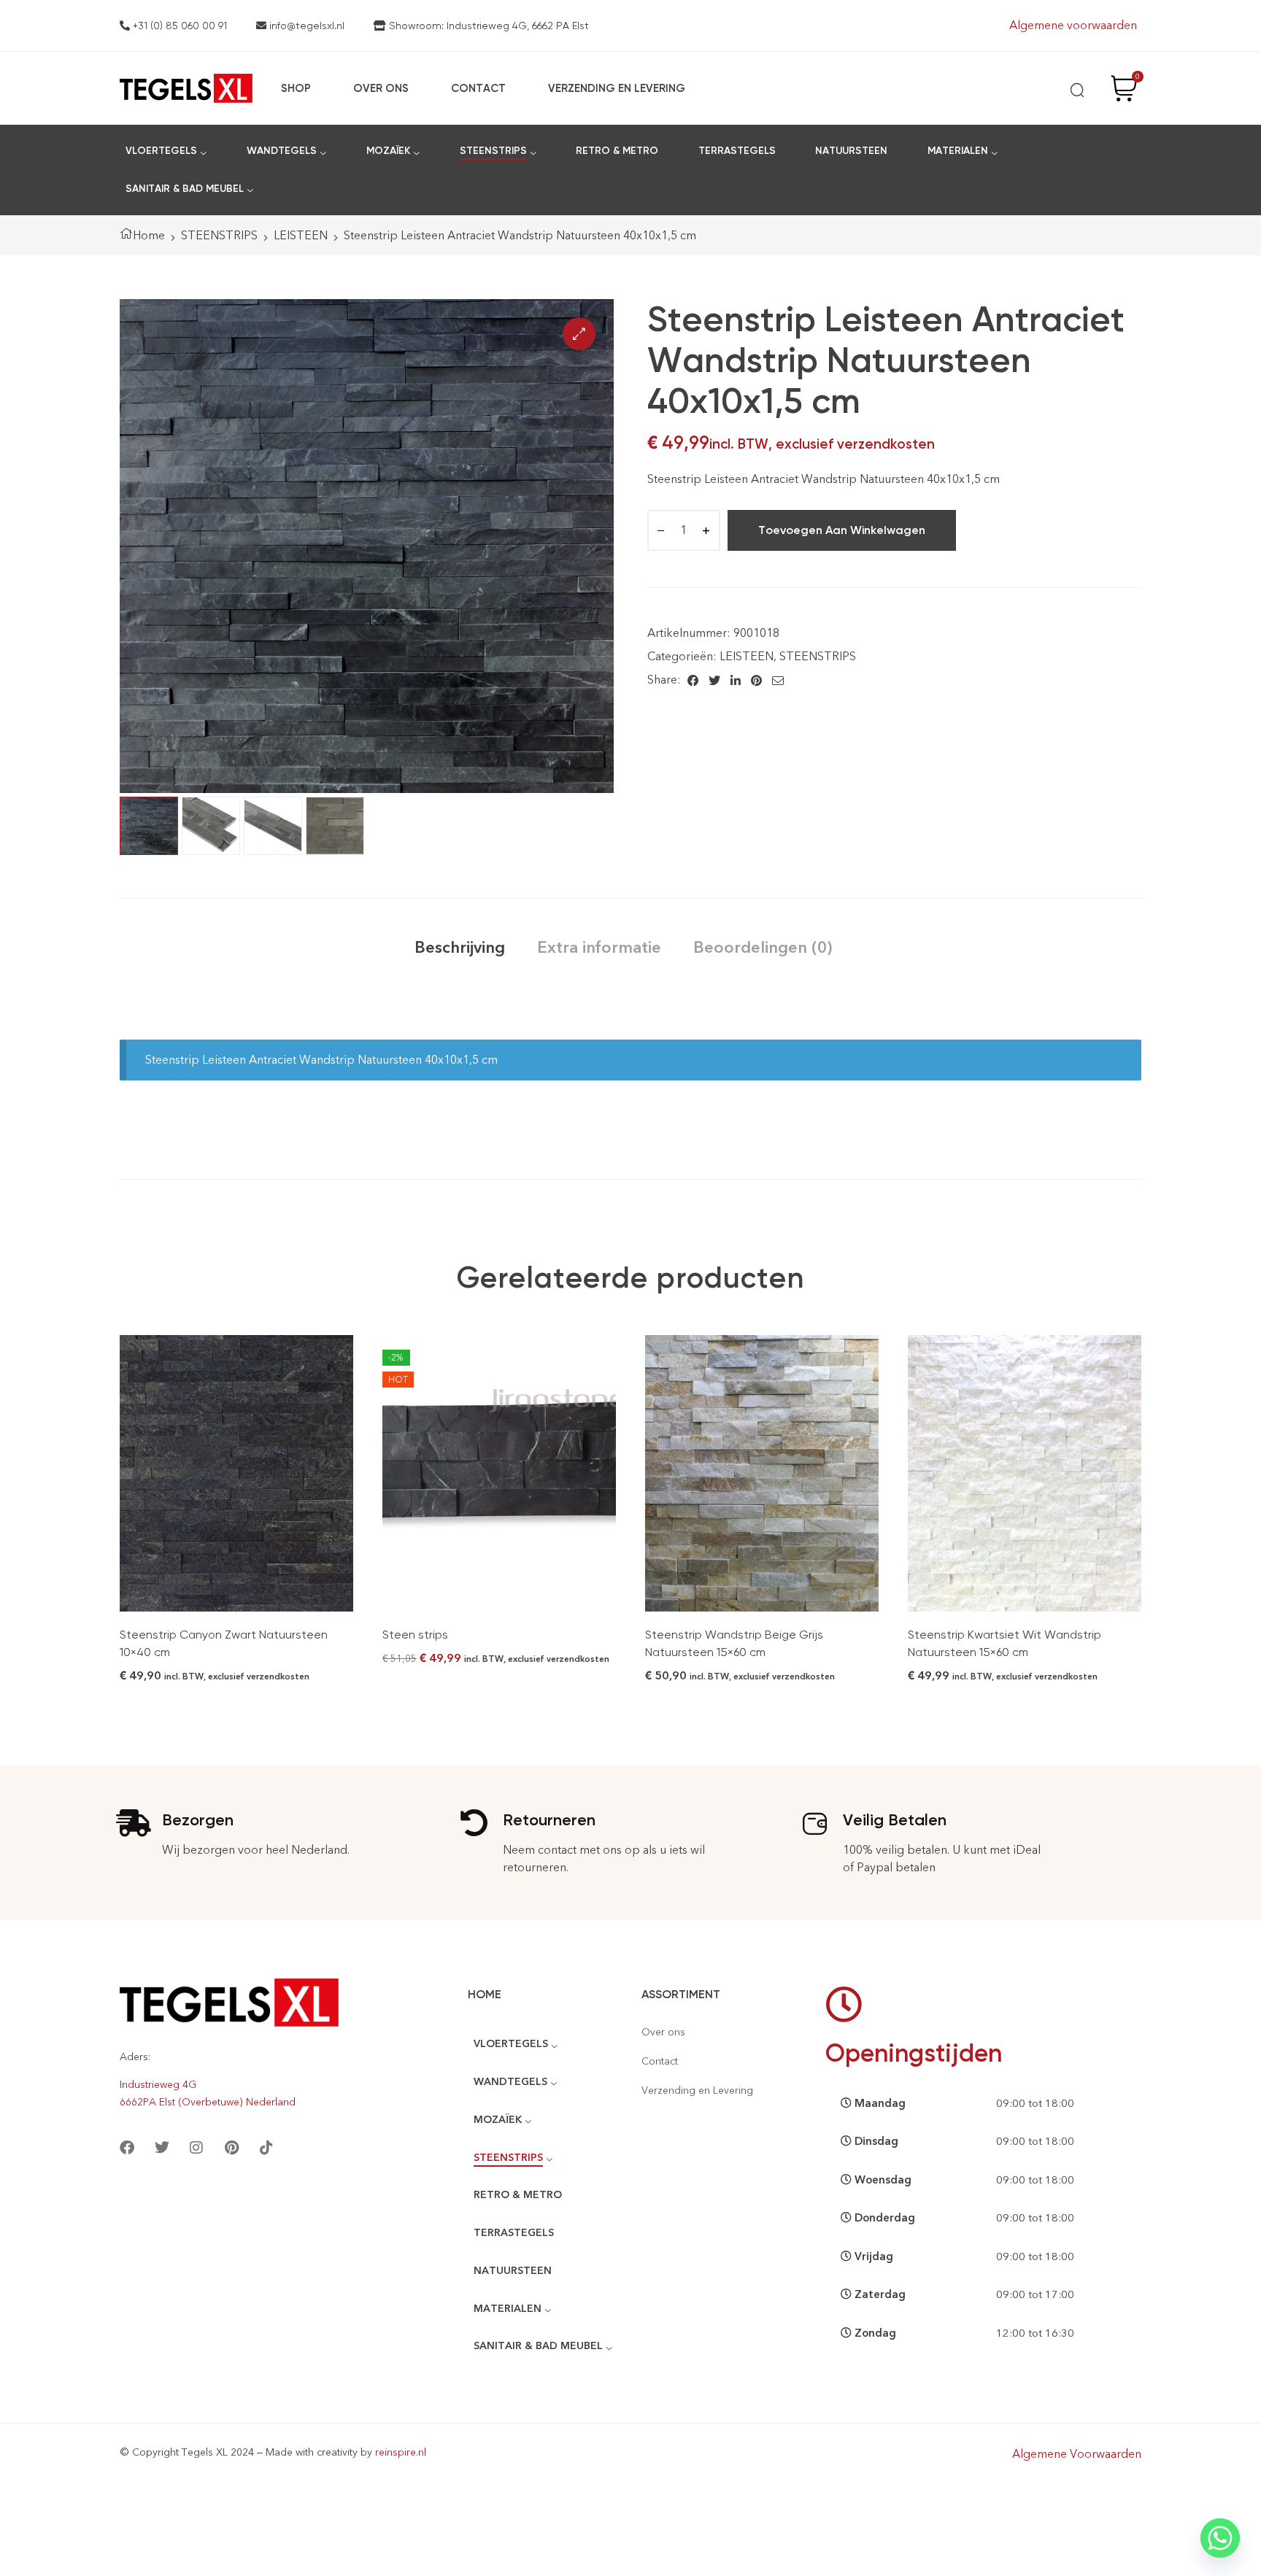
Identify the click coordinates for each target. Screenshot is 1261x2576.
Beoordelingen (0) (763, 947)
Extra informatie (599, 947)
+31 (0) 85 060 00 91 (178, 26)
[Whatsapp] (1220, 2538)
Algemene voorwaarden (1073, 25)
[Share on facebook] (693, 680)
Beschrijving (460, 947)
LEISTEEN (301, 235)
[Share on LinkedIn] (736, 680)
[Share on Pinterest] (756, 680)
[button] (579, 334)
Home (149, 235)
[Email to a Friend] (778, 680)
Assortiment (681, 1994)
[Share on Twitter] (714, 680)
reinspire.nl (401, 2452)
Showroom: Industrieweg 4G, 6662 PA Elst (487, 26)
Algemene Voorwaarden (1077, 2454)
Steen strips (415, 1635)
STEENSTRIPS (219, 235)
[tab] (460, 947)
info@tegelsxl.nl (305, 26)
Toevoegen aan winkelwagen (842, 530)
